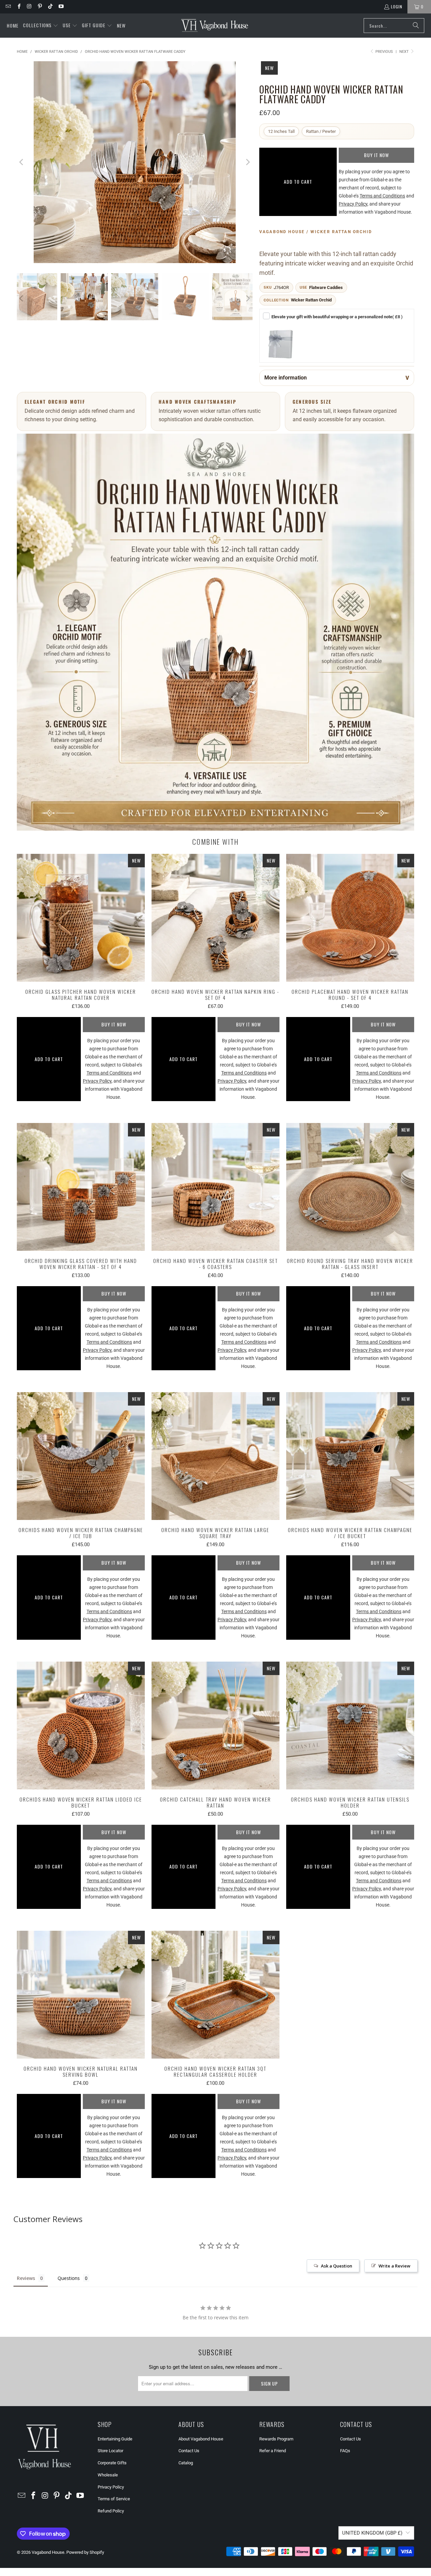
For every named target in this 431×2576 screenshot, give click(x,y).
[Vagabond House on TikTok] (50, 7)
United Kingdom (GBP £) (372, 2533)
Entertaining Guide (115, 2439)
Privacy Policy (111, 2487)
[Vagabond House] (215, 26)
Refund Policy (111, 2511)
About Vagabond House (201, 2439)
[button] (41, 26)
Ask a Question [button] (337, 2266)
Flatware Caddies (326, 287)
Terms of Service (114, 2499)
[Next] (247, 162)
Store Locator (110, 2451)
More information (286, 378)
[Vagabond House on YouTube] (60, 7)
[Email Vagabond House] (8, 7)
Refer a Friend (273, 2451)
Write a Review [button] (394, 2266)
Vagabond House (48, 2552)
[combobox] (394, 26)
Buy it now (376, 155)
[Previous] (22, 162)
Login (397, 7)
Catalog (186, 2463)
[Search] (416, 26)
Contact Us (189, 2451)
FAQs (345, 2451)
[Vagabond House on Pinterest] (40, 7)
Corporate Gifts (112, 2463)
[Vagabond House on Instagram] (29, 7)
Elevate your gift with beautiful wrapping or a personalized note (337, 317)
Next (405, 52)
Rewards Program (276, 2439)
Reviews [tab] (26, 2278)
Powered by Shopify (85, 2552)
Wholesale (108, 2475)
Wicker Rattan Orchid (311, 300)
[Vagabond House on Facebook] (18, 7)
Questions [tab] (69, 2278)
